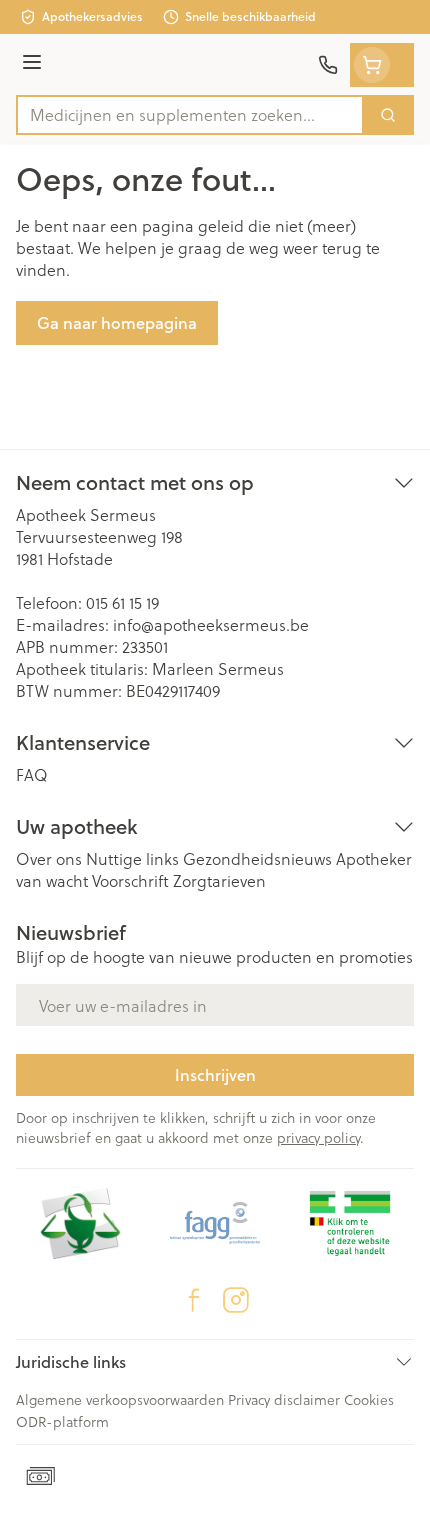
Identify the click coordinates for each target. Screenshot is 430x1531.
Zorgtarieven (219, 880)
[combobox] (190, 115)
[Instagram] (236, 1300)
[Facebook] (194, 1300)
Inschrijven (215, 1074)
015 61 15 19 (122, 602)
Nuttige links (132, 858)
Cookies (369, 1399)
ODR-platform (62, 1421)
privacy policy (318, 1137)
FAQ (32, 774)
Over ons (49, 858)
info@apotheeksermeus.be (211, 624)
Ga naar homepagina (117, 322)
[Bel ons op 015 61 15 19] (328, 65)
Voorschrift (130, 880)
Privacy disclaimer (284, 1399)
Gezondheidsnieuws (257, 858)
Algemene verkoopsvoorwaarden (120, 1399)
